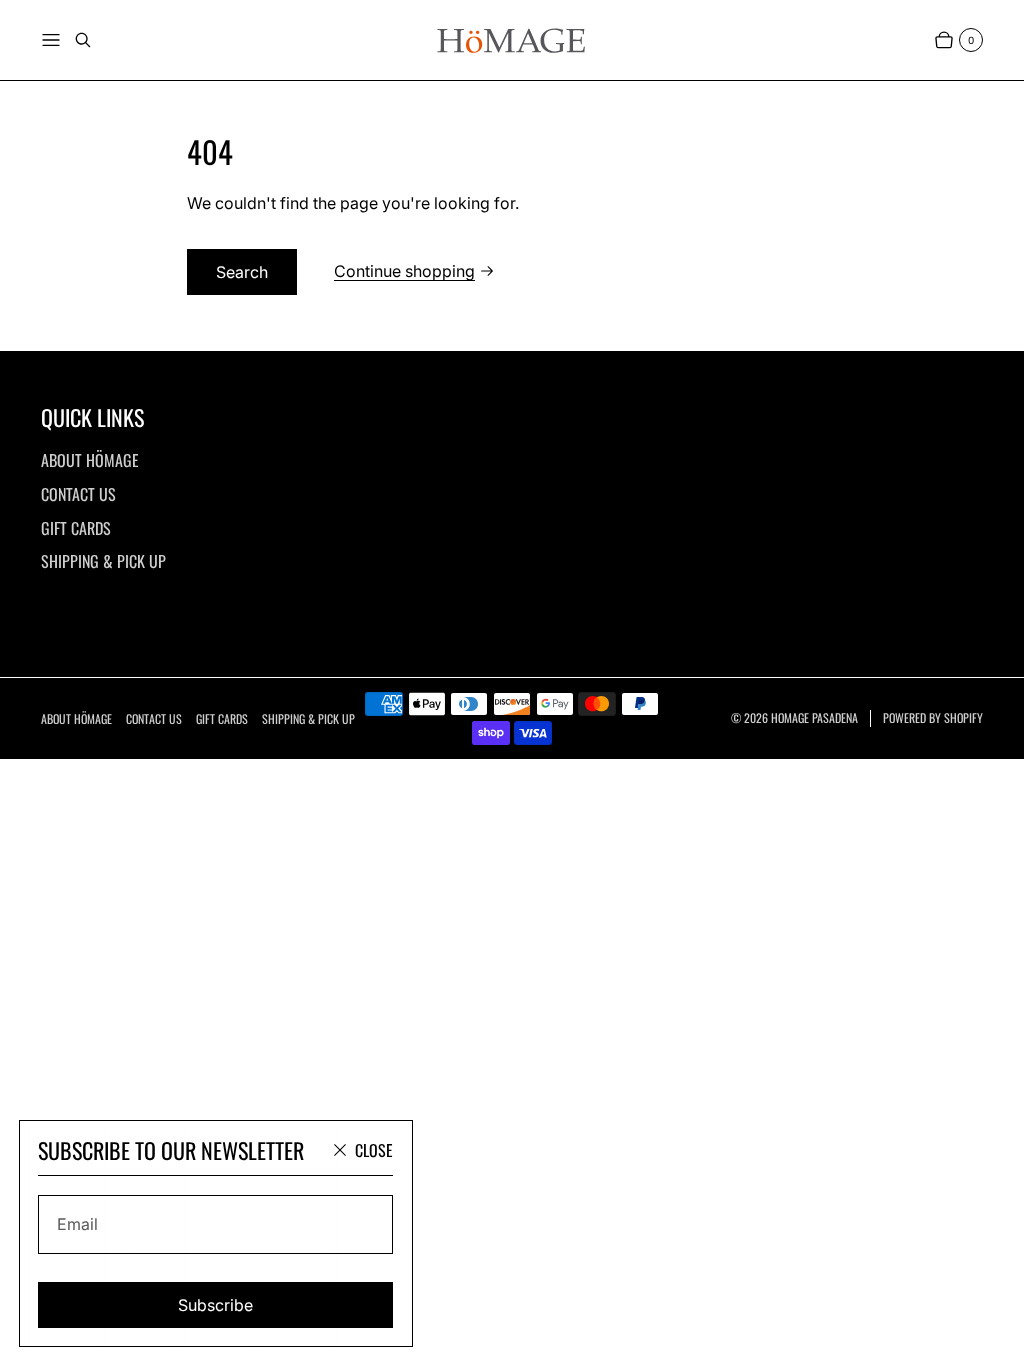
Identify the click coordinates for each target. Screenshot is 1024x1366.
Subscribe (215, 1305)
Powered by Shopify (933, 718)
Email (77, 1224)
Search (242, 272)
